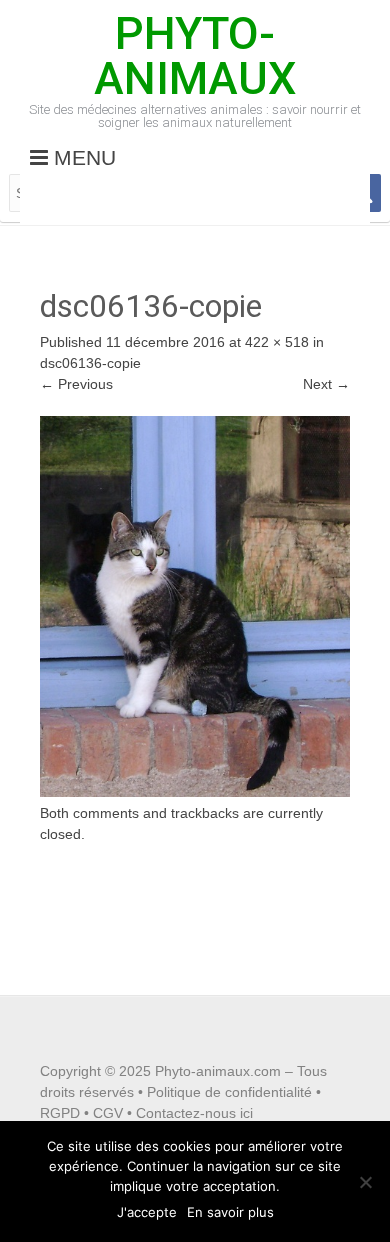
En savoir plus (230, 1212)
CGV (108, 1113)
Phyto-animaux (195, 56)
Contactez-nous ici (194, 1113)
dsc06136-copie (90, 363)
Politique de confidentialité (229, 1092)
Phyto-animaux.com (218, 1071)
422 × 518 (277, 342)
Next (326, 384)
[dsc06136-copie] (195, 792)
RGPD (60, 1113)
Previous (76, 384)
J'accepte (147, 1212)
